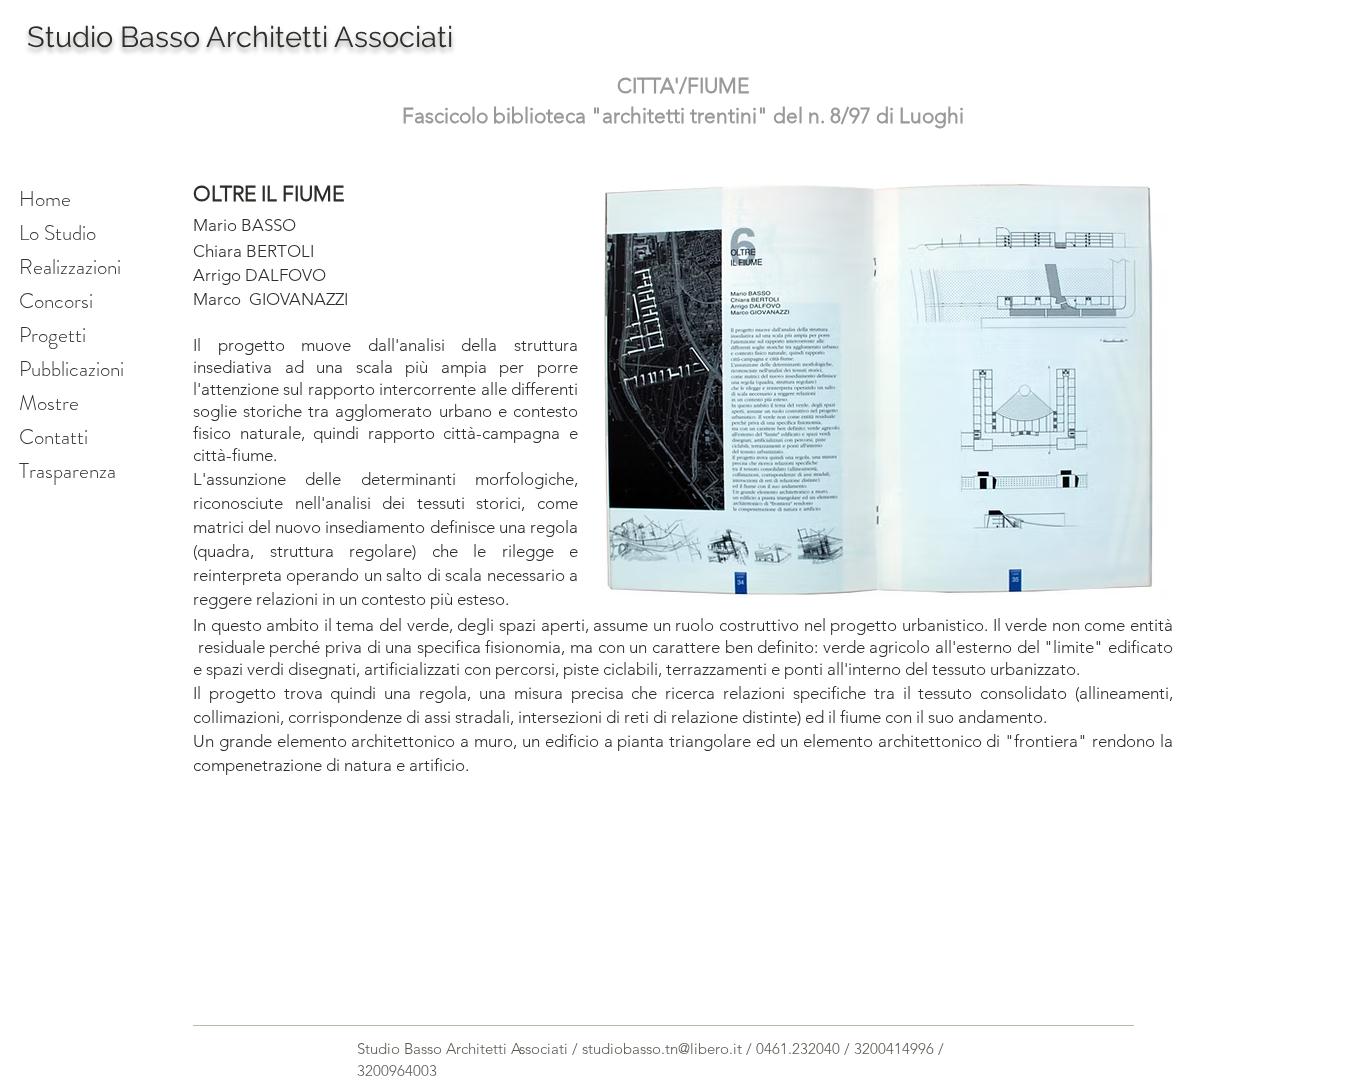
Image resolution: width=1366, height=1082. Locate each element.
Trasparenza (67, 471)
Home (45, 199)
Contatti (53, 437)
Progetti (52, 335)
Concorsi (56, 301)
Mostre (49, 403)
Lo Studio (57, 233)
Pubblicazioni (71, 369)
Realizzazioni (70, 267)
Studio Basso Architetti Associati (240, 37)
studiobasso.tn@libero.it (662, 1048)
